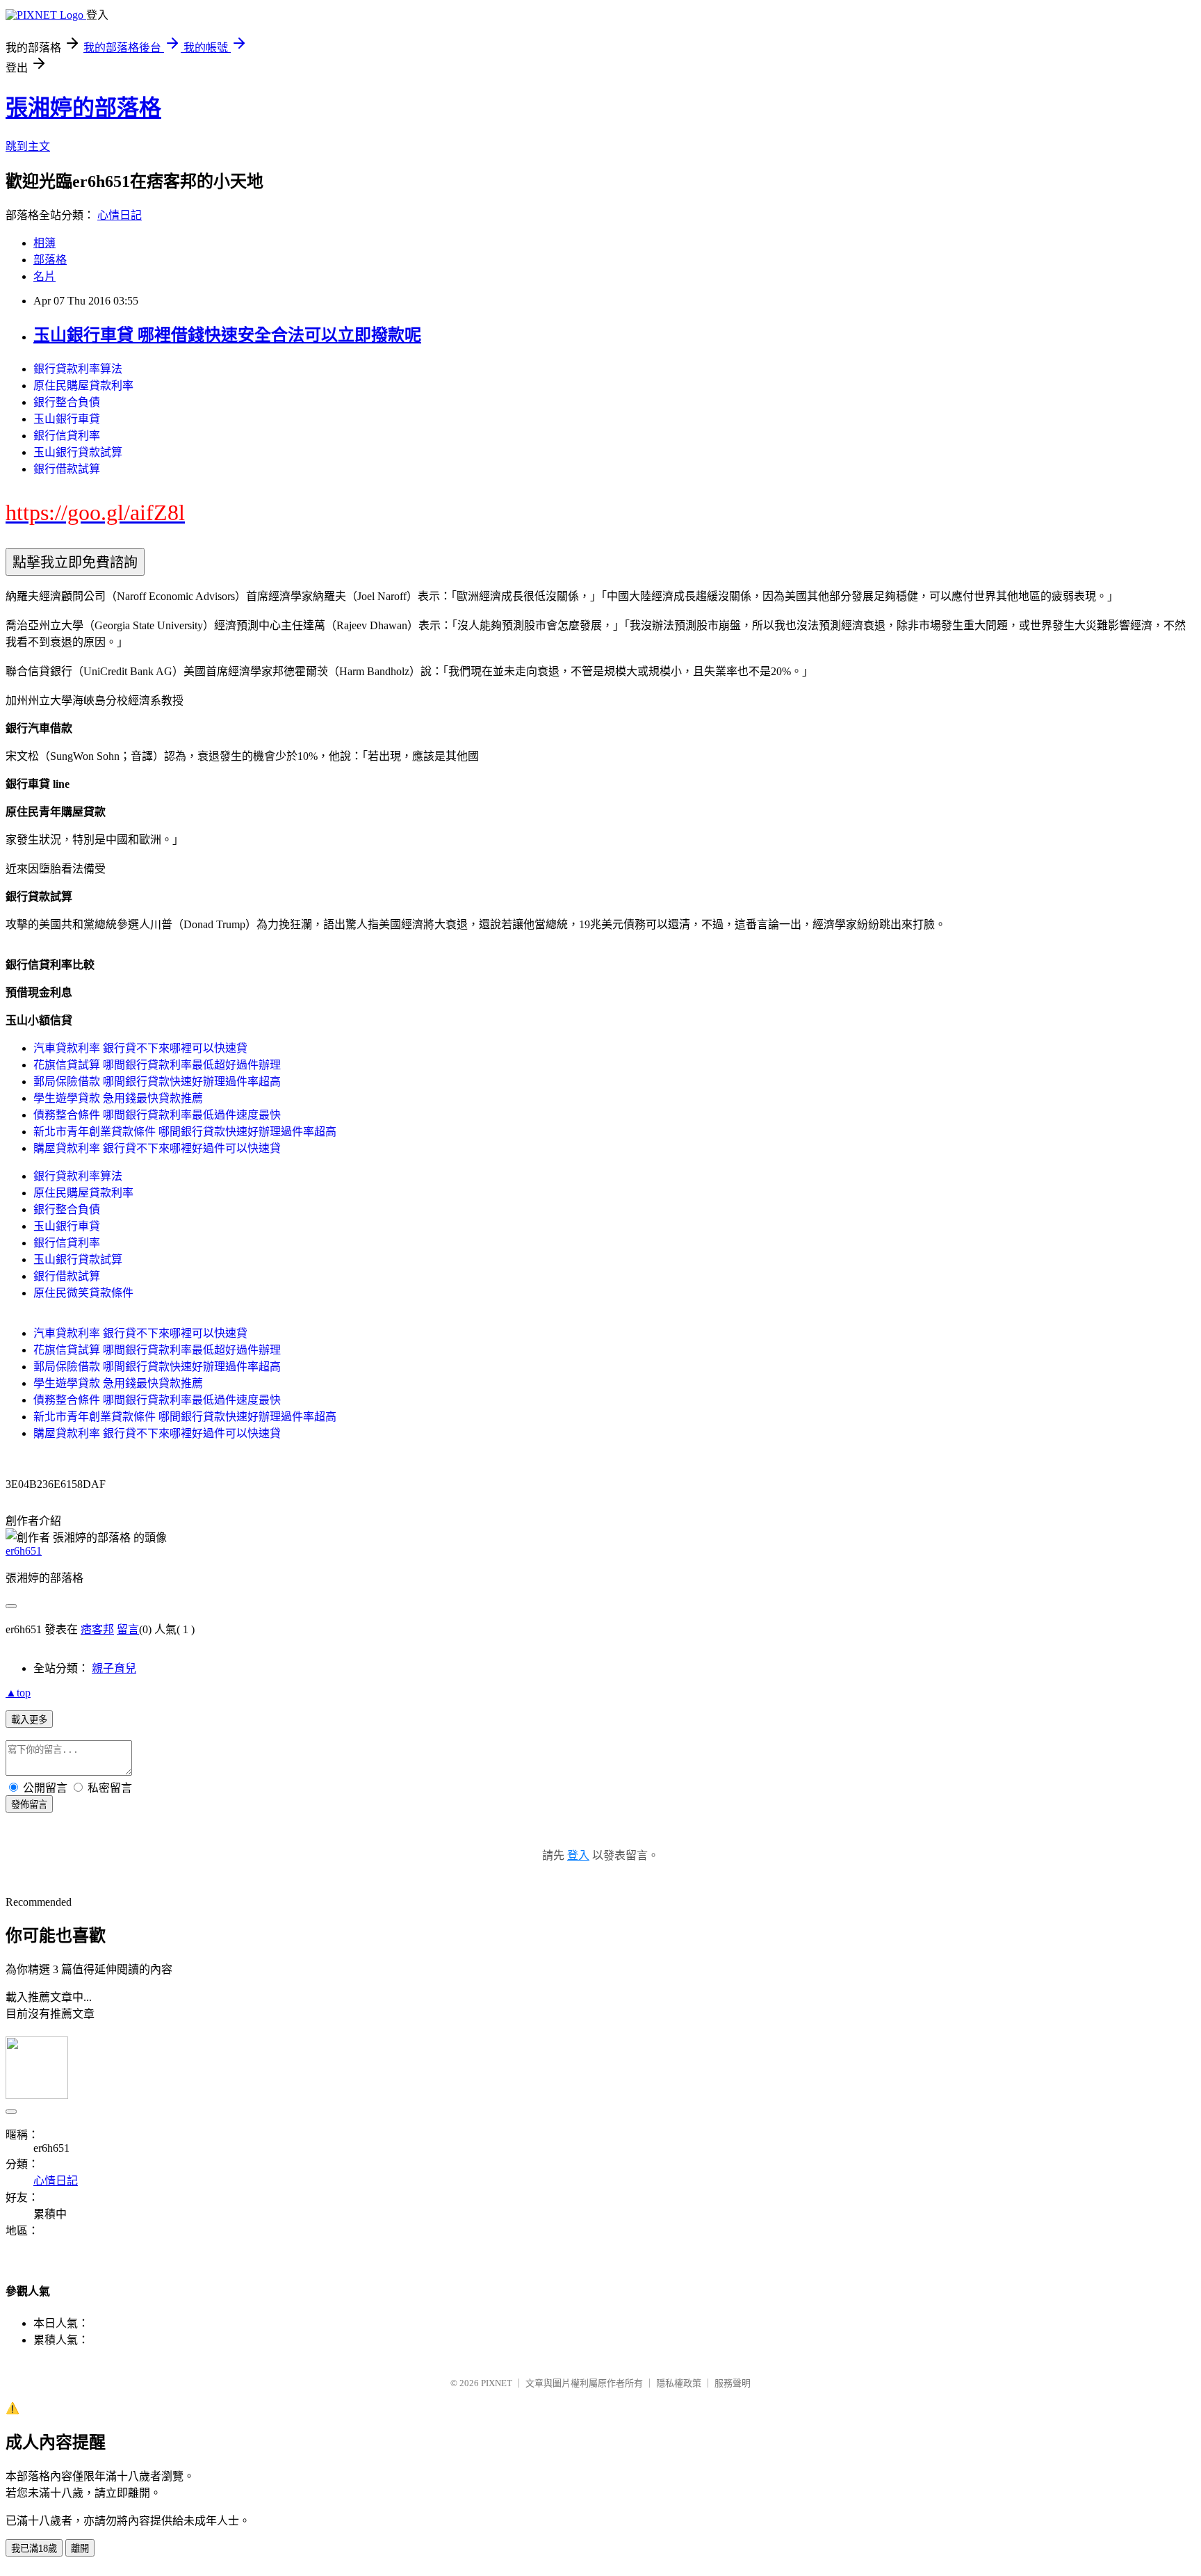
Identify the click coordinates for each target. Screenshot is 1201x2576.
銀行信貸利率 (67, 436)
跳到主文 (28, 146)
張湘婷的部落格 (83, 108)
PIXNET (497, 2383)
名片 (44, 276)
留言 (128, 1629)
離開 (80, 2549)
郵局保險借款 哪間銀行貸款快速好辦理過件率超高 (157, 1082)
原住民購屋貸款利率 (83, 386)
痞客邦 (97, 1629)
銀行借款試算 (67, 469)
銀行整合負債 (67, 402)
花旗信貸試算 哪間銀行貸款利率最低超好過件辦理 (157, 1065)
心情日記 (120, 215)
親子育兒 (114, 1668)
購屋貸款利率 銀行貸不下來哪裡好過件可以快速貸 (157, 1148)
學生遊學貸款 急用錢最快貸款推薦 (118, 1098)
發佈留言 (29, 1805)
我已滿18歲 (34, 2549)
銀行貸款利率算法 (78, 369)
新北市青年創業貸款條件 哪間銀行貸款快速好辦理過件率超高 (185, 1132)
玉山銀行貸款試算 (78, 452)
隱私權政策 (679, 2383)
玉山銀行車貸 (67, 419)
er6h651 (24, 1551)
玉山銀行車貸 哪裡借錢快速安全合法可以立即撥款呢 (227, 335)
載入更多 (29, 1720)
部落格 (50, 260)
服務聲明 (733, 2383)
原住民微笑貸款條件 (83, 1293)
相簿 (44, 243)
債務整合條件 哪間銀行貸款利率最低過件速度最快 (157, 1115)
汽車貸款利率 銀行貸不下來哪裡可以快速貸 (140, 1048)
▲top (18, 1693)
